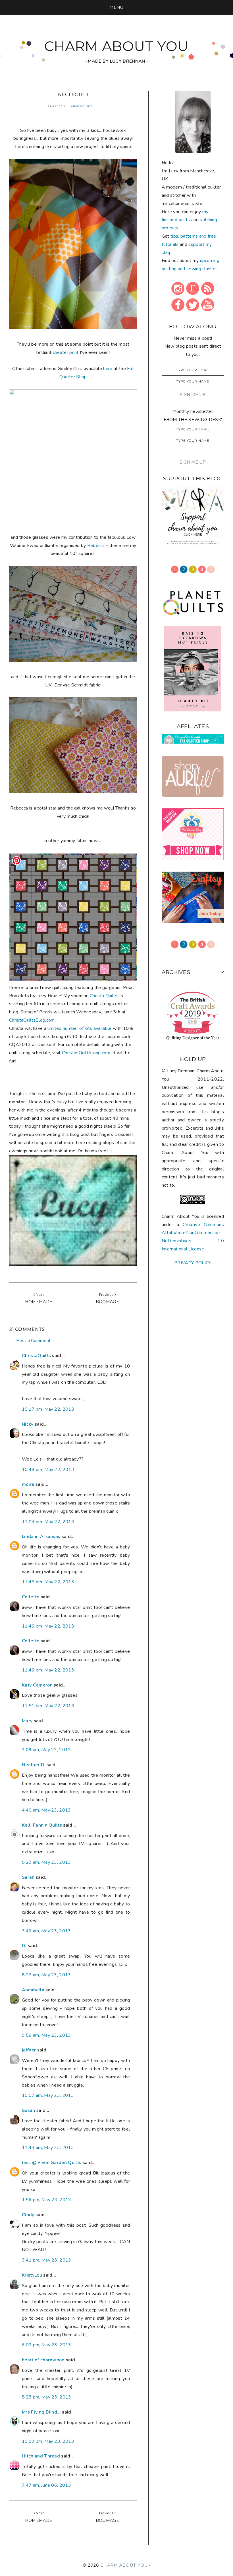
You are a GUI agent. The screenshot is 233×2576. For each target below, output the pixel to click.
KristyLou (32, 2275)
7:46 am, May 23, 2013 (46, 1931)
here (108, 369)
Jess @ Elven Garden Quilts (52, 2163)
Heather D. (34, 1765)
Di (24, 1946)
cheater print (66, 352)
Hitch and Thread (41, 2456)
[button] (116, 7)
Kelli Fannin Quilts (42, 1825)
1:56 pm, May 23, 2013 (47, 2200)
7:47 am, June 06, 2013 (46, 2485)
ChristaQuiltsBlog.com (32, 1020)
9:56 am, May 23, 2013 (46, 2035)
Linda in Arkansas (42, 1537)
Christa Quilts (104, 996)
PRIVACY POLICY (193, 1263)
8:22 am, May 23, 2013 (46, 1975)
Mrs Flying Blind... (41, 2412)
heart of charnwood (43, 2360)
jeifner (29, 2050)
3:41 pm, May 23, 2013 (47, 2260)
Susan (29, 2110)
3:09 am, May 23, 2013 (46, 1750)
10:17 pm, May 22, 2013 (48, 1409)
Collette (31, 1597)
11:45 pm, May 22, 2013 (48, 1582)
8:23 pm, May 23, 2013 (47, 2397)
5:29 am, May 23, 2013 (46, 1862)
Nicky (28, 1424)
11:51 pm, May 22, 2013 (48, 1706)
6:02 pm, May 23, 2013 (47, 2345)
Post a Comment (33, 1341)
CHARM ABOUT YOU (116, 46)
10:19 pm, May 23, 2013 (48, 2441)
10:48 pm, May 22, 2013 (48, 1470)
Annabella (33, 1990)
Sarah (28, 1877)
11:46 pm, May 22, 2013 (48, 1626)
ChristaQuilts (82, 106)
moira (28, 1484)
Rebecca (96, 546)
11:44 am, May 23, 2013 (48, 2148)
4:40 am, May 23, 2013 (46, 1810)
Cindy (28, 2215)
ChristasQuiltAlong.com (86, 1053)
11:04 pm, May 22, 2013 (48, 1522)
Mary (27, 1721)
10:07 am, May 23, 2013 (48, 2095)
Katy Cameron (37, 1685)
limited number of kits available (79, 1028)
